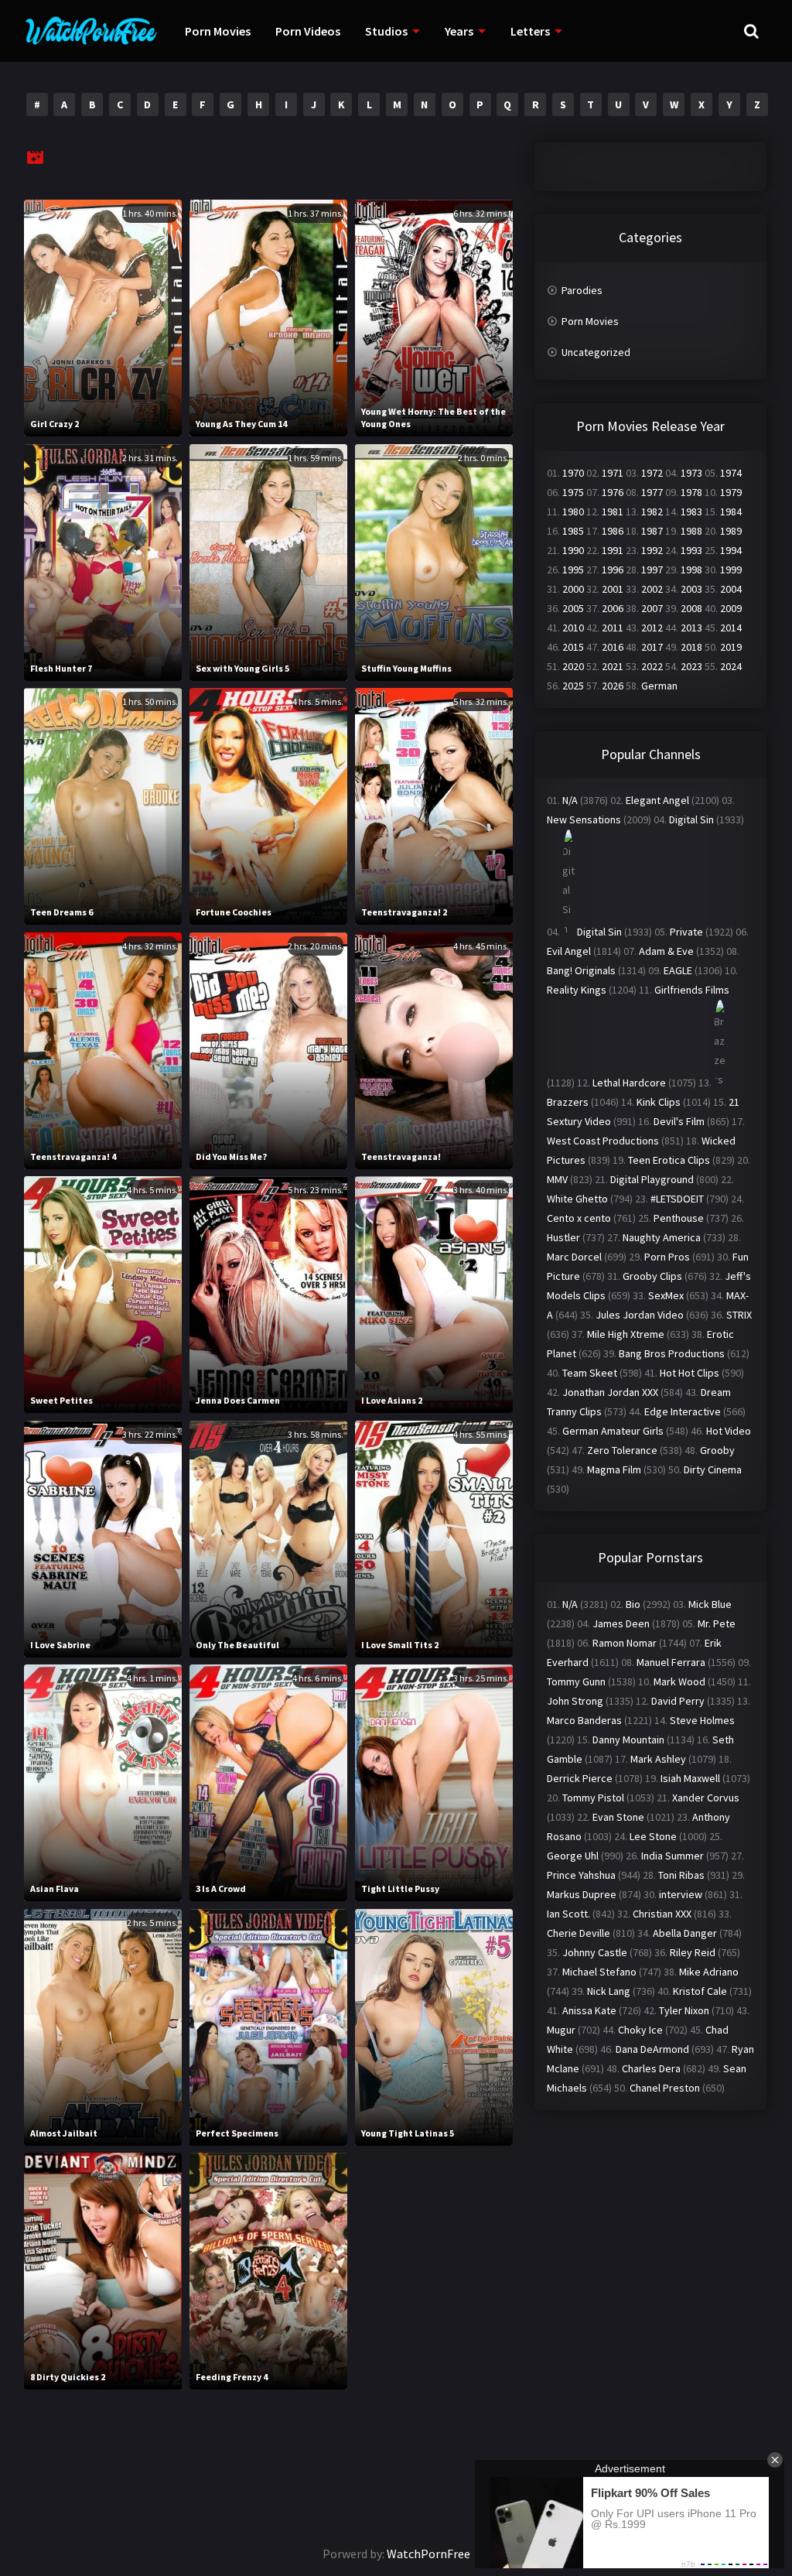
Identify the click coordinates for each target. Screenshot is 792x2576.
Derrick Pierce (580, 1778)
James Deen (621, 1623)
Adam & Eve (666, 951)
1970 (573, 473)
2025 (573, 686)
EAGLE (678, 970)
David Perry (678, 1701)
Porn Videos (308, 31)
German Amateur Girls (613, 1431)
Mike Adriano (709, 1972)
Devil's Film (679, 1121)
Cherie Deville (579, 1933)
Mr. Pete (717, 1623)
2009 (731, 608)
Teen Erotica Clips (669, 1160)
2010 (573, 628)
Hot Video (729, 1431)
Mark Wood (679, 1681)
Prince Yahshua (581, 1875)
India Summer (673, 1856)
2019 (731, 647)
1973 (691, 473)
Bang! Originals (581, 970)
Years (459, 31)
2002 (652, 589)
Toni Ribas (681, 1875)
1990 (573, 550)
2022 (652, 666)
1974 (731, 473)
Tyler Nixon (684, 2010)
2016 (613, 647)
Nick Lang (609, 1991)
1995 (573, 570)
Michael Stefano (599, 1972)
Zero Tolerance (622, 1450)
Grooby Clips (652, 1276)
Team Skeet (590, 1373)
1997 (652, 570)
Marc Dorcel (574, 1257)
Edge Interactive (683, 1411)
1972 (652, 473)
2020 (573, 666)
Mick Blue (710, 1604)
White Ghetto (577, 1199)
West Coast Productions (603, 1141)
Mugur (561, 2030)
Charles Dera (651, 2068)
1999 (731, 570)
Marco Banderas (584, 1720)
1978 (691, 492)
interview (681, 1894)
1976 (613, 492)
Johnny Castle (595, 1952)
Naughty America (662, 1237)
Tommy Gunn (576, 1681)
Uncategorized (596, 352)
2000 (573, 589)
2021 (613, 666)
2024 (731, 666)
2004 (731, 589)
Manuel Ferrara (671, 1662)
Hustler (563, 1237)
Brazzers (568, 1102)
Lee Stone (653, 1836)
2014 (731, 628)
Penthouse (679, 1218)
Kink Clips (659, 1102)
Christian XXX (662, 1914)
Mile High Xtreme (626, 1334)
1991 (613, 550)
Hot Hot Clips (690, 1373)
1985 (573, 531)
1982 (652, 511)
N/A (570, 800)
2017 (652, 647)
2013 (691, 628)
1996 (613, 570)
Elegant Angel (657, 800)
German (659, 686)
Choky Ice (640, 2030)
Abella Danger (685, 1933)
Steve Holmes (702, 1720)
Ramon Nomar (625, 1643)
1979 (731, 492)
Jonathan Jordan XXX (610, 1392)
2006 (613, 608)
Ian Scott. (568, 1914)
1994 (731, 550)
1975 (573, 492)
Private (686, 932)
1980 (573, 511)
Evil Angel (569, 951)
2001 (613, 589)
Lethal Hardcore (629, 1083)
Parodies (582, 290)
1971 (613, 473)
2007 (652, 608)
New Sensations (584, 819)
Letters (530, 31)
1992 (652, 550)
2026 (613, 686)
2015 (573, 647)
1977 (652, 492)
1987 (652, 531)
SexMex (666, 1295)
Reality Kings (577, 990)
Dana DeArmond (652, 2049)
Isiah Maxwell (690, 1778)
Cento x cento (579, 1218)
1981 (613, 511)
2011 (613, 628)
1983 (691, 511)
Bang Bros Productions (672, 1353)
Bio (633, 1604)
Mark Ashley (658, 1759)
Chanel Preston (665, 2088)
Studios (386, 31)
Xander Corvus (706, 1798)
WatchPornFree (428, 2554)
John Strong (575, 1701)
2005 (573, 608)
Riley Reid (693, 1952)
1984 (731, 511)
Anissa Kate (589, 2010)
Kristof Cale (700, 1991)
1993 (691, 550)
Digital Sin (691, 819)
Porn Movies (218, 31)
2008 (691, 608)
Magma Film (614, 1469)
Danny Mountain (628, 1740)
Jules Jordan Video (640, 1315)
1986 (613, 531)
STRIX (739, 1315)
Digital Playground (652, 1179)
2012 (652, 628)
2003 (691, 589)
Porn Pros (667, 1257)
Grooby (717, 1450)
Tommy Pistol (593, 1798)
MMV (557, 1179)
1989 (731, 531)
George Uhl (573, 1856)
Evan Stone (618, 1817)
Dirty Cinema (713, 1469)
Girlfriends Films (692, 990)
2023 (691, 666)
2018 (691, 647)
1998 (691, 570)
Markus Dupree (582, 1894)
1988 (691, 531)
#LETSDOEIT (677, 1199)
